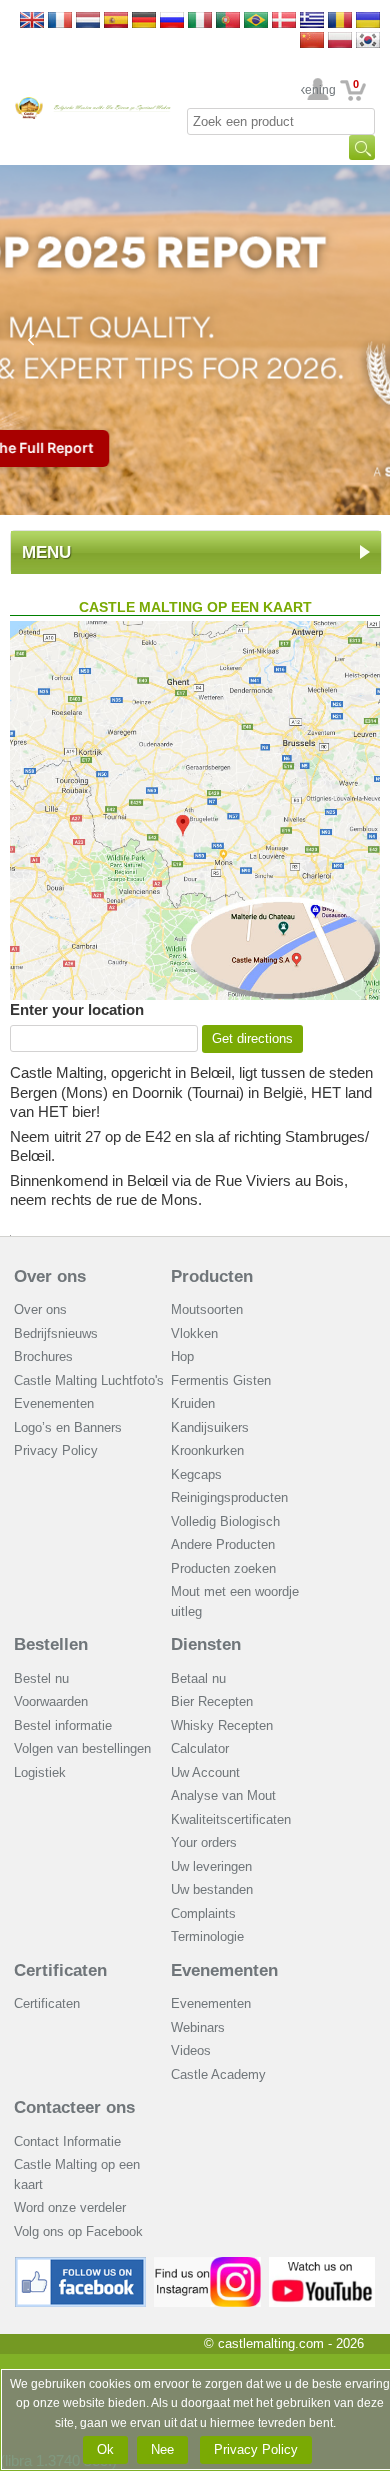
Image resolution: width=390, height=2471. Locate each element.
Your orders (204, 1842)
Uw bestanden (212, 1889)
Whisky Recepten (222, 1725)
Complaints (203, 1913)
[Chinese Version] (312, 41)
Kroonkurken (207, 1450)
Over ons (50, 1276)
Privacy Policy (56, 1450)
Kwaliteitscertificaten (231, 1819)
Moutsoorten (207, 1309)
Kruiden (193, 1403)
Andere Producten (223, 1544)
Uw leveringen (211, 1866)
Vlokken (194, 1333)
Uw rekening (318, 90)
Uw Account (205, 1772)
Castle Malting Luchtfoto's (89, 1380)
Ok (105, 2449)
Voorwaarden (51, 1701)
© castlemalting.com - (284, 2343)
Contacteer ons (74, 2107)
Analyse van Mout (223, 1795)
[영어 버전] (368, 41)
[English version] (32, 21)
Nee (162, 2449)
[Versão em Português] (228, 21)
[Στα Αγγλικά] (312, 21)
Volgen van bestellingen (82, 1748)
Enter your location (77, 1009)
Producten (212, 1276)
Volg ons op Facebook (78, 2231)
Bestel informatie (63, 1725)
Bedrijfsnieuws (56, 1333)
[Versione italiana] (200, 21)
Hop (182, 1356)
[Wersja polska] (340, 41)
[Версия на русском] (172, 21)
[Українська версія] (368, 21)
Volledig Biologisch (225, 1521)
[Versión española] (116, 21)
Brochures (43, 1356)
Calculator (200, 1748)
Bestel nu (41, 1678)
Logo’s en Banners (68, 1427)
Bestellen (51, 1644)
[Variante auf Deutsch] (144, 21)
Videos (191, 2050)
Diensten (206, 1644)
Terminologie (207, 1936)
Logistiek (40, 1772)
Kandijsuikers (210, 1427)
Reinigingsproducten (229, 1497)
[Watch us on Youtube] (322, 2264)
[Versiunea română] (340, 21)
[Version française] (60, 21)
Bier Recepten (212, 1701)
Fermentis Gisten (221, 1380)
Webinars (198, 2027)
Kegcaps (196, 1474)
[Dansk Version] (284, 21)
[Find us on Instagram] (207, 2264)
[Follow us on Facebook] (81, 2264)
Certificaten (60, 1970)
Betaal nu (198, 1678)
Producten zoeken (223, 1568)
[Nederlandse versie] (88, 21)
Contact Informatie (67, 2141)
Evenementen (54, 1403)
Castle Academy (218, 2074)
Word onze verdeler (70, 2207)
